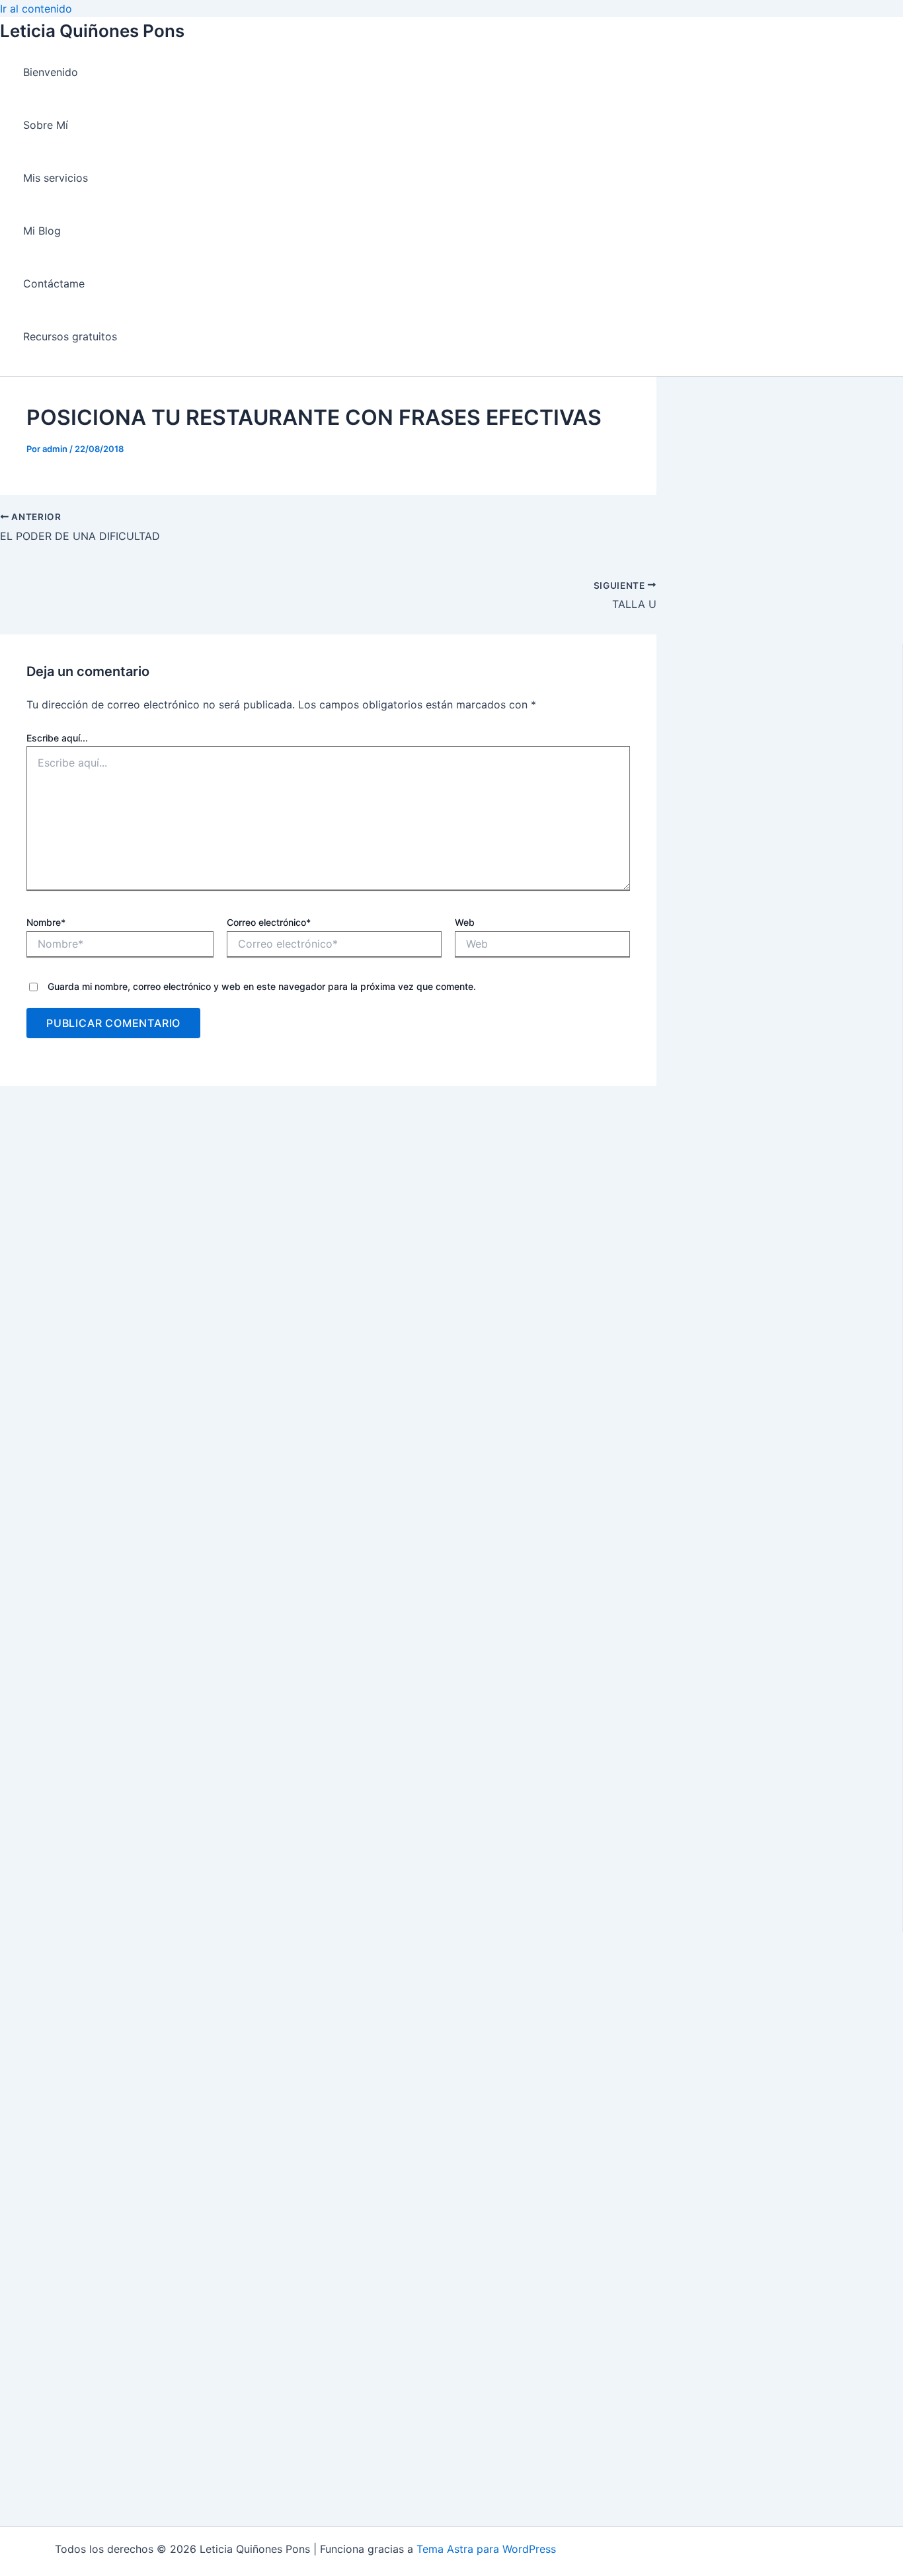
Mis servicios (56, 178)
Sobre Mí (46, 125)
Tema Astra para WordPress (486, 2549)
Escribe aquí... (57, 738)
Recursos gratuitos (70, 336)
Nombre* (46, 922)
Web (465, 922)
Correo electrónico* (269, 922)
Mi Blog (42, 231)
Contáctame (54, 284)
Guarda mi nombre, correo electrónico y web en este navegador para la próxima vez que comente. (262, 986)
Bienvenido (51, 72)
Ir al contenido (36, 9)
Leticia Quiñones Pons (92, 31)
